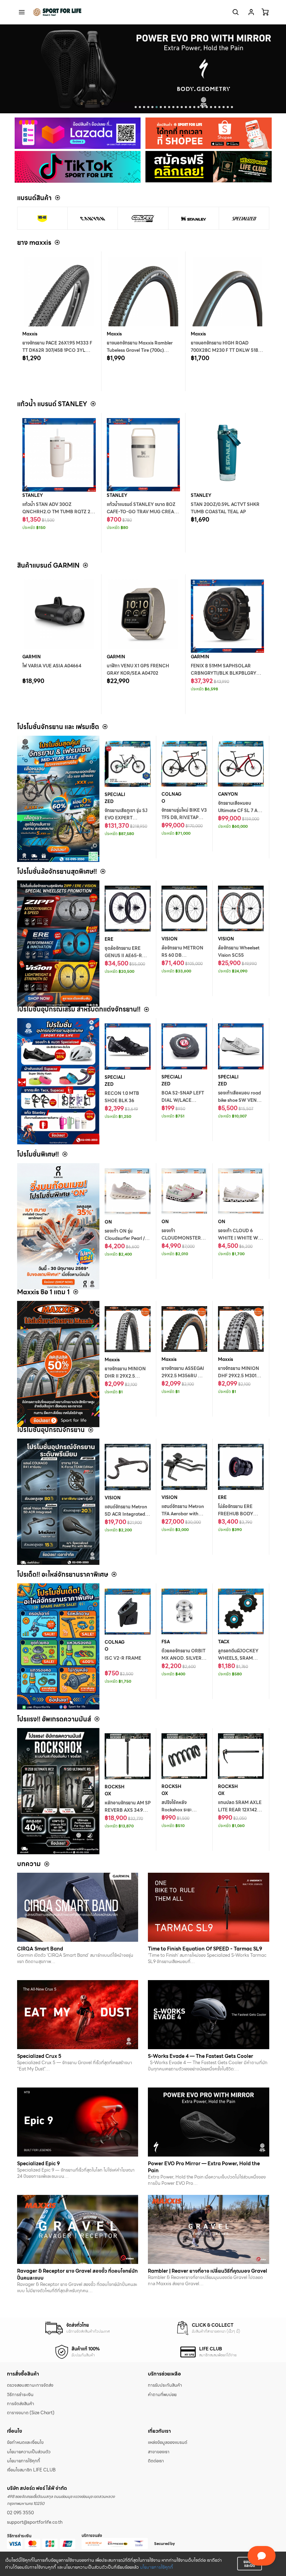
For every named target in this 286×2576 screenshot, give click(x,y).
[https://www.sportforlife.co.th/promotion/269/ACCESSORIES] (58, 1081)
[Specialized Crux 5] (78, 2015)
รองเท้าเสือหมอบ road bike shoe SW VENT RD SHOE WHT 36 (239, 1100)
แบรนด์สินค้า (34, 198)
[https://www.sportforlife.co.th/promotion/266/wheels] (58, 944)
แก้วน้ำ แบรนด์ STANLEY (52, 404)
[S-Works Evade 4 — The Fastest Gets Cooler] (209, 2015)
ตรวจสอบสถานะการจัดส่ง (30, 2385)
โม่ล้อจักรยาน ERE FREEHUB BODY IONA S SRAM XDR (238, 1514)
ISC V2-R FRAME (123, 1658)
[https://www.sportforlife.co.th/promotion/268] (58, 1502)
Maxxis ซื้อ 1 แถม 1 (43, 1292)
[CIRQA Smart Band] (78, 1907)
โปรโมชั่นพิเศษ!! (38, 1154)
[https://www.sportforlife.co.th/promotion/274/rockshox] (58, 1791)
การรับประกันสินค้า (165, 2385)
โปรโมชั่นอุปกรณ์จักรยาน (51, 1430)
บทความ (29, 1864)
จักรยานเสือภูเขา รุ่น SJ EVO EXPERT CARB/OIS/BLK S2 (126, 818)
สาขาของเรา (159, 2452)
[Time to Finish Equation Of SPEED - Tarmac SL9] (209, 1907)
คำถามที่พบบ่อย (162, 2395)
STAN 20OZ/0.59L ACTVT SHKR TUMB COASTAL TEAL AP (225, 508)
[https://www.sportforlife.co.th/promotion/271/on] (58, 1226)
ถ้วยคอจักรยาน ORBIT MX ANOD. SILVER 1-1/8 (184, 1658)
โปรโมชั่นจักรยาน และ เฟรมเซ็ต (58, 727)
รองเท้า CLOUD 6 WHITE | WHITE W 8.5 (238, 1238)
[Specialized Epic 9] (78, 2122)
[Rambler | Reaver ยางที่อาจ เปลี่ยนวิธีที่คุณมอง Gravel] (209, 2229)
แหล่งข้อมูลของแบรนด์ (168, 2442)
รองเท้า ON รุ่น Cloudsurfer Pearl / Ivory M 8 (125, 1238)
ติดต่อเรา (156, 2461)
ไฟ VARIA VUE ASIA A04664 (52, 666)
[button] (136, 107)
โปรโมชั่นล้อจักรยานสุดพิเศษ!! (57, 872)
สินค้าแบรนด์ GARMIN (48, 565)
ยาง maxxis (34, 243)
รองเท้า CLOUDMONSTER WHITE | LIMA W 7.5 (183, 1238)
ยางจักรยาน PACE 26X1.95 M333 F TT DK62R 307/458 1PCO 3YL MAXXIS (57, 350)
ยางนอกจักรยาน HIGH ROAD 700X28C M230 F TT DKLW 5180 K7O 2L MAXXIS (226, 350)
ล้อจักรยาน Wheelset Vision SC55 (239, 952)
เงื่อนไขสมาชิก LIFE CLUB (31, 2470)
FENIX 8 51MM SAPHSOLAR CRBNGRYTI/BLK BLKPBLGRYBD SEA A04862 (227, 673)
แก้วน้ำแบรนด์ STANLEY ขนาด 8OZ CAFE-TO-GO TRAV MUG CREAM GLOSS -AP (142, 512)
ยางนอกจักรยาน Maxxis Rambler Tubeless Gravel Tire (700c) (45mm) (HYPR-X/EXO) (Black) (140, 350)
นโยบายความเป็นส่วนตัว (29, 2452)
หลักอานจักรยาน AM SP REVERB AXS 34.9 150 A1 (128, 1810)
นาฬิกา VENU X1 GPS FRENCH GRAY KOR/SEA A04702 (138, 670)
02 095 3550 (20, 2513)
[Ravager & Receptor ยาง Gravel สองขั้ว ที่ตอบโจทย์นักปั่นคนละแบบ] (78, 2229)
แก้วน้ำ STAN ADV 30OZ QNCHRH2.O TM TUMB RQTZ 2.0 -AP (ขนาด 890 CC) (58, 512)
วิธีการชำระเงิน (20, 2395)
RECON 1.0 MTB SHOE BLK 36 (122, 1097)
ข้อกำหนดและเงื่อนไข (25, 2442)
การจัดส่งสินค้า (21, 2404)
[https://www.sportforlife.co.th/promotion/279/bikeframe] (58, 799)
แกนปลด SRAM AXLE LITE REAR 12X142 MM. (240, 1810)
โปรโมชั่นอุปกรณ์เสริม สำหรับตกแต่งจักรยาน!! (79, 1009)
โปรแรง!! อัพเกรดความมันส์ (54, 1719)
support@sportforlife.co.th (35, 2522)
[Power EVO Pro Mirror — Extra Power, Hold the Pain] (209, 2122)
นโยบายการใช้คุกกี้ (156, 2567)
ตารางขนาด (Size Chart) (31, 2413)
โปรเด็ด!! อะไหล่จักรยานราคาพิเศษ (63, 1574)
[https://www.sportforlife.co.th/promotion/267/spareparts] (58, 1646)
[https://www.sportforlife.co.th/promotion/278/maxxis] (58, 1364)
